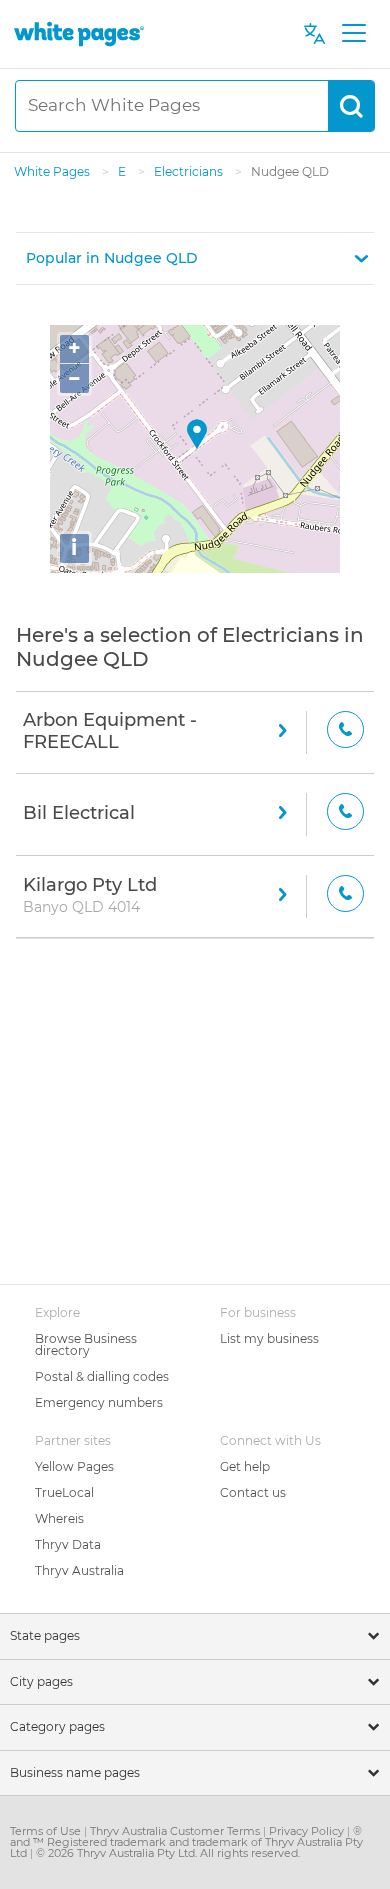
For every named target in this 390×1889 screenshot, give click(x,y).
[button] (195, 258)
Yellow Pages (74, 1466)
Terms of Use (47, 1831)
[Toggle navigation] (353, 34)
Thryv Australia (79, 1570)
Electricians (190, 171)
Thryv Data (68, 1544)
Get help (245, 1466)
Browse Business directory (86, 1344)
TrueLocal (64, 1492)
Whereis (59, 1518)
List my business (269, 1338)
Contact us (253, 1492)
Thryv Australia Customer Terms (176, 1831)
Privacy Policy (308, 1831)
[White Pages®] (79, 33)
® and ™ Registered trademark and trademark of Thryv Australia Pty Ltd (186, 1842)
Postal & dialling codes (102, 1376)
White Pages (53, 171)
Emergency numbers (99, 1402)
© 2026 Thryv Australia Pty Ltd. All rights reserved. (168, 1853)
